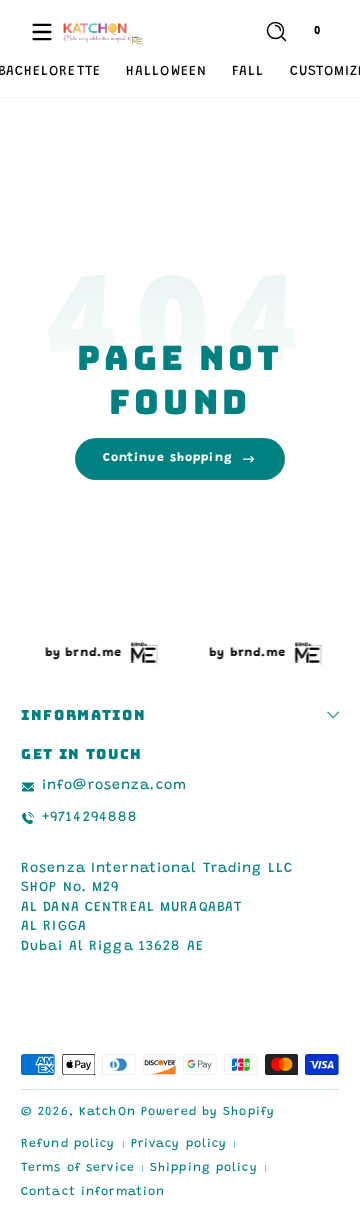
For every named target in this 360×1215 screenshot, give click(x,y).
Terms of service (78, 1168)
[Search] (276, 31)
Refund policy (68, 1144)
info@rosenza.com (114, 786)
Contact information (93, 1192)
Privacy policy (179, 1144)
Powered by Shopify (208, 1112)
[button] (276, 32)
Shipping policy (204, 1168)
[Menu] (42, 32)
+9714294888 (90, 818)
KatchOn (107, 1112)
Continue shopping (168, 458)
